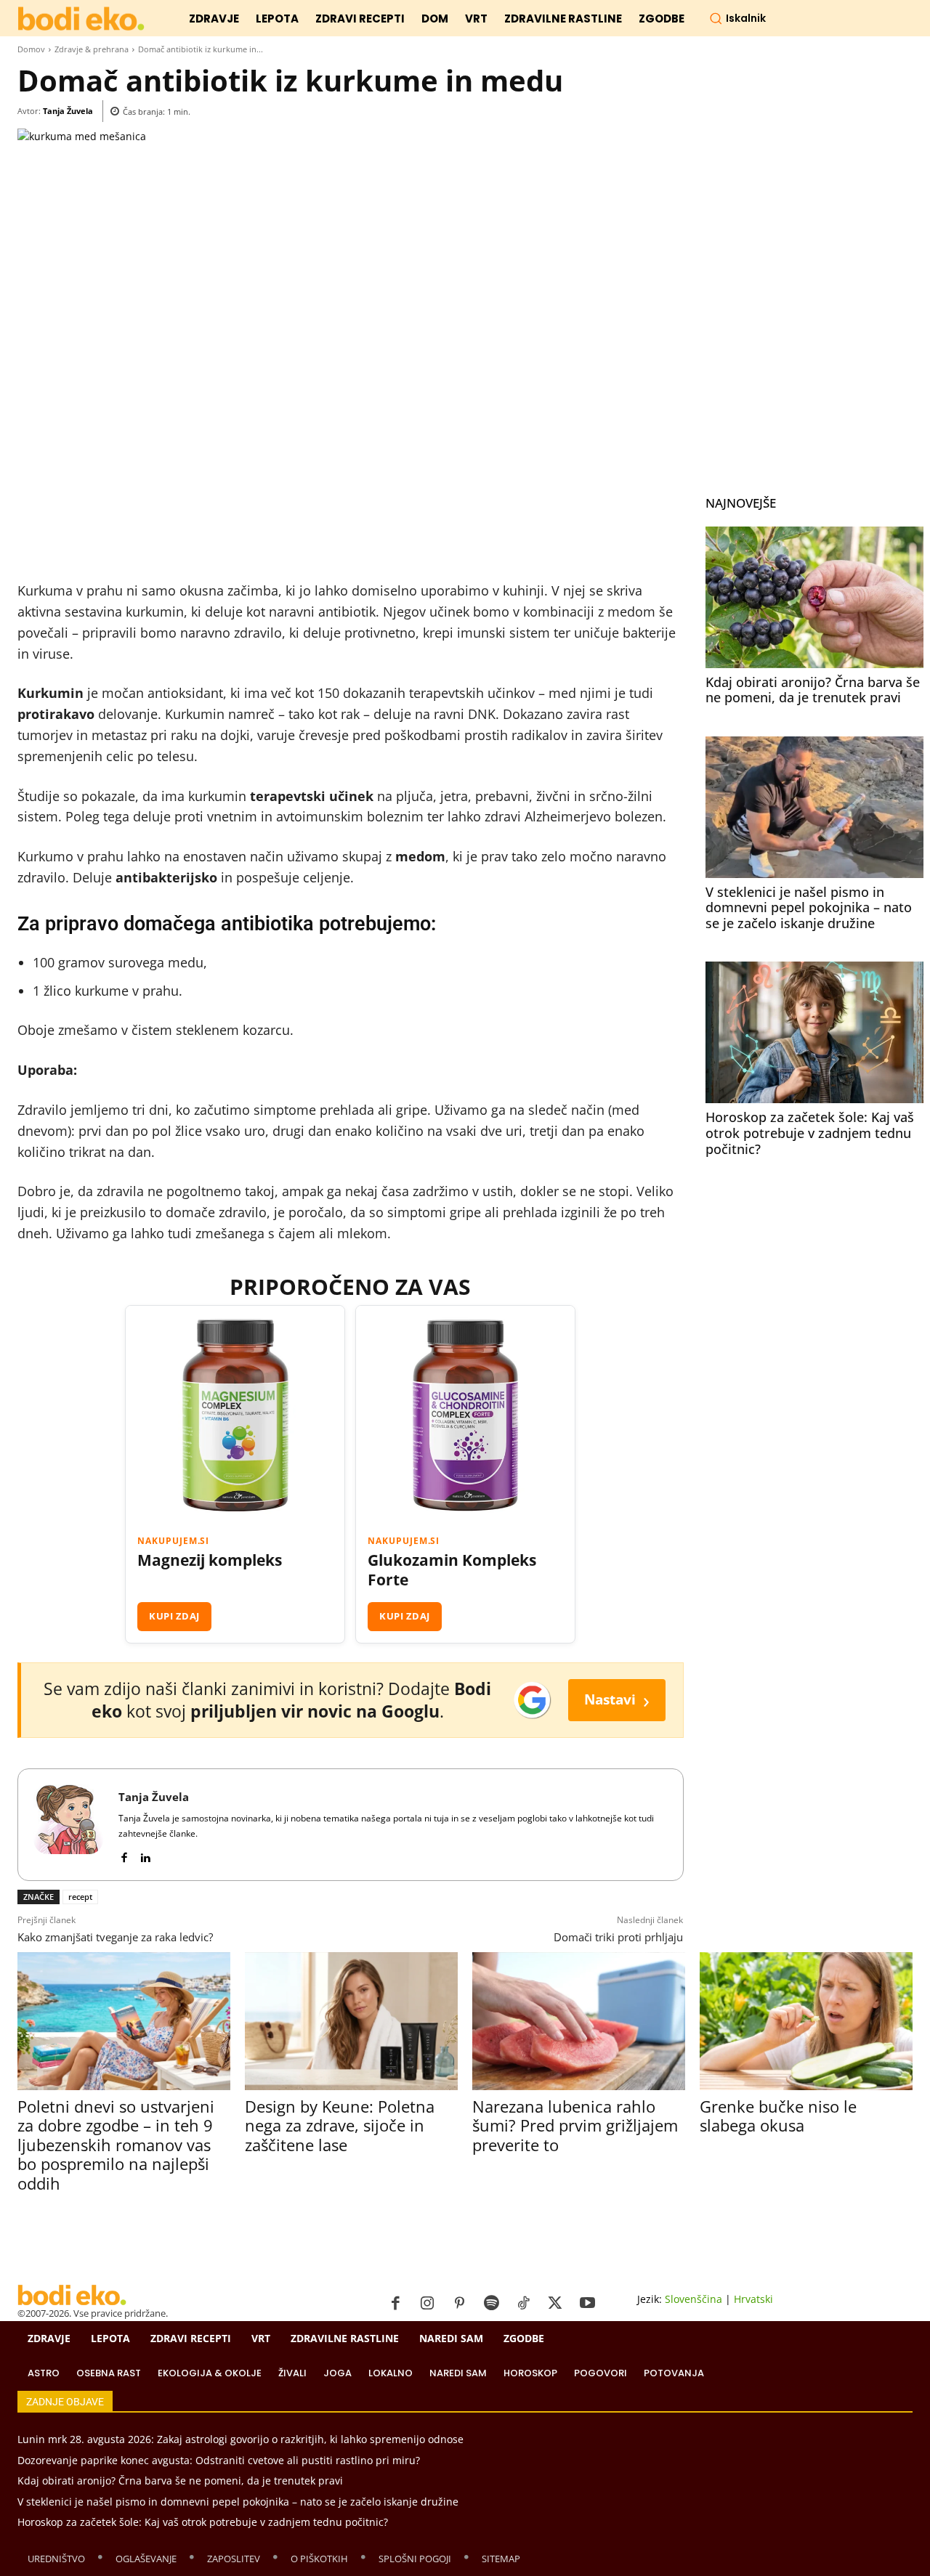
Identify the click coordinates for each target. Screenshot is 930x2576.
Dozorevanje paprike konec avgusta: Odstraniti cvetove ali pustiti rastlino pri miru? (219, 2460)
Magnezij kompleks (210, 1560)
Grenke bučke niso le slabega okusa (778, 2116)
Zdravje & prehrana (92, 49)
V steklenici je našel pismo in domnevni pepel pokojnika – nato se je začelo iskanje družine (809, 907)
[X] (555, 2304)
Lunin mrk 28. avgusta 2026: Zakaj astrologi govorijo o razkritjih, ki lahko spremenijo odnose (240, 2439)
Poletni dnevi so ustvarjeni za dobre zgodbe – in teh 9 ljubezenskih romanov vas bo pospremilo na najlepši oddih (116, 2145)
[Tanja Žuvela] (68, 1825)
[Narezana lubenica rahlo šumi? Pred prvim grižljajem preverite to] (579, 2021)
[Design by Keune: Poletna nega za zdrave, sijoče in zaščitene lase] (351, 2021)
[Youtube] (587, 2304)
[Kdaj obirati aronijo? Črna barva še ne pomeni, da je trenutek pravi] (814, 597)
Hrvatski (753, 2299)
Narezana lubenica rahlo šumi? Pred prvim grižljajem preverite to (575, 2125)
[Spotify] (491, 2304)
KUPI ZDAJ (174, 1616)
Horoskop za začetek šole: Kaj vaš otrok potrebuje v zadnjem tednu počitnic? (810, 1133)
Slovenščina (694, 2299)
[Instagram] (427, 2304)
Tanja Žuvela (68, 111)
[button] (737, 18)
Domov (31, 49)
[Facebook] (124, 1854)
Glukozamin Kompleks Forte (452, 1570)
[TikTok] (523, 2304)
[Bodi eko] (81, 19)
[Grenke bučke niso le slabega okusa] (806, 2021)
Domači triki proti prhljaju (618, 1937)
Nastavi (617, 1700)
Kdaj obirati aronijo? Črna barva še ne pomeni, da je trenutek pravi (813, 690)
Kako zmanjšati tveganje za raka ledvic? (115, 1937)
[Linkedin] (145, 1854)
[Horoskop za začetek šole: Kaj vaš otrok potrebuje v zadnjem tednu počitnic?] (814, 1032)
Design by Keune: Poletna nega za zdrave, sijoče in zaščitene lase (340, 2125)
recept (80, 1897)
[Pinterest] (459, 2304)
